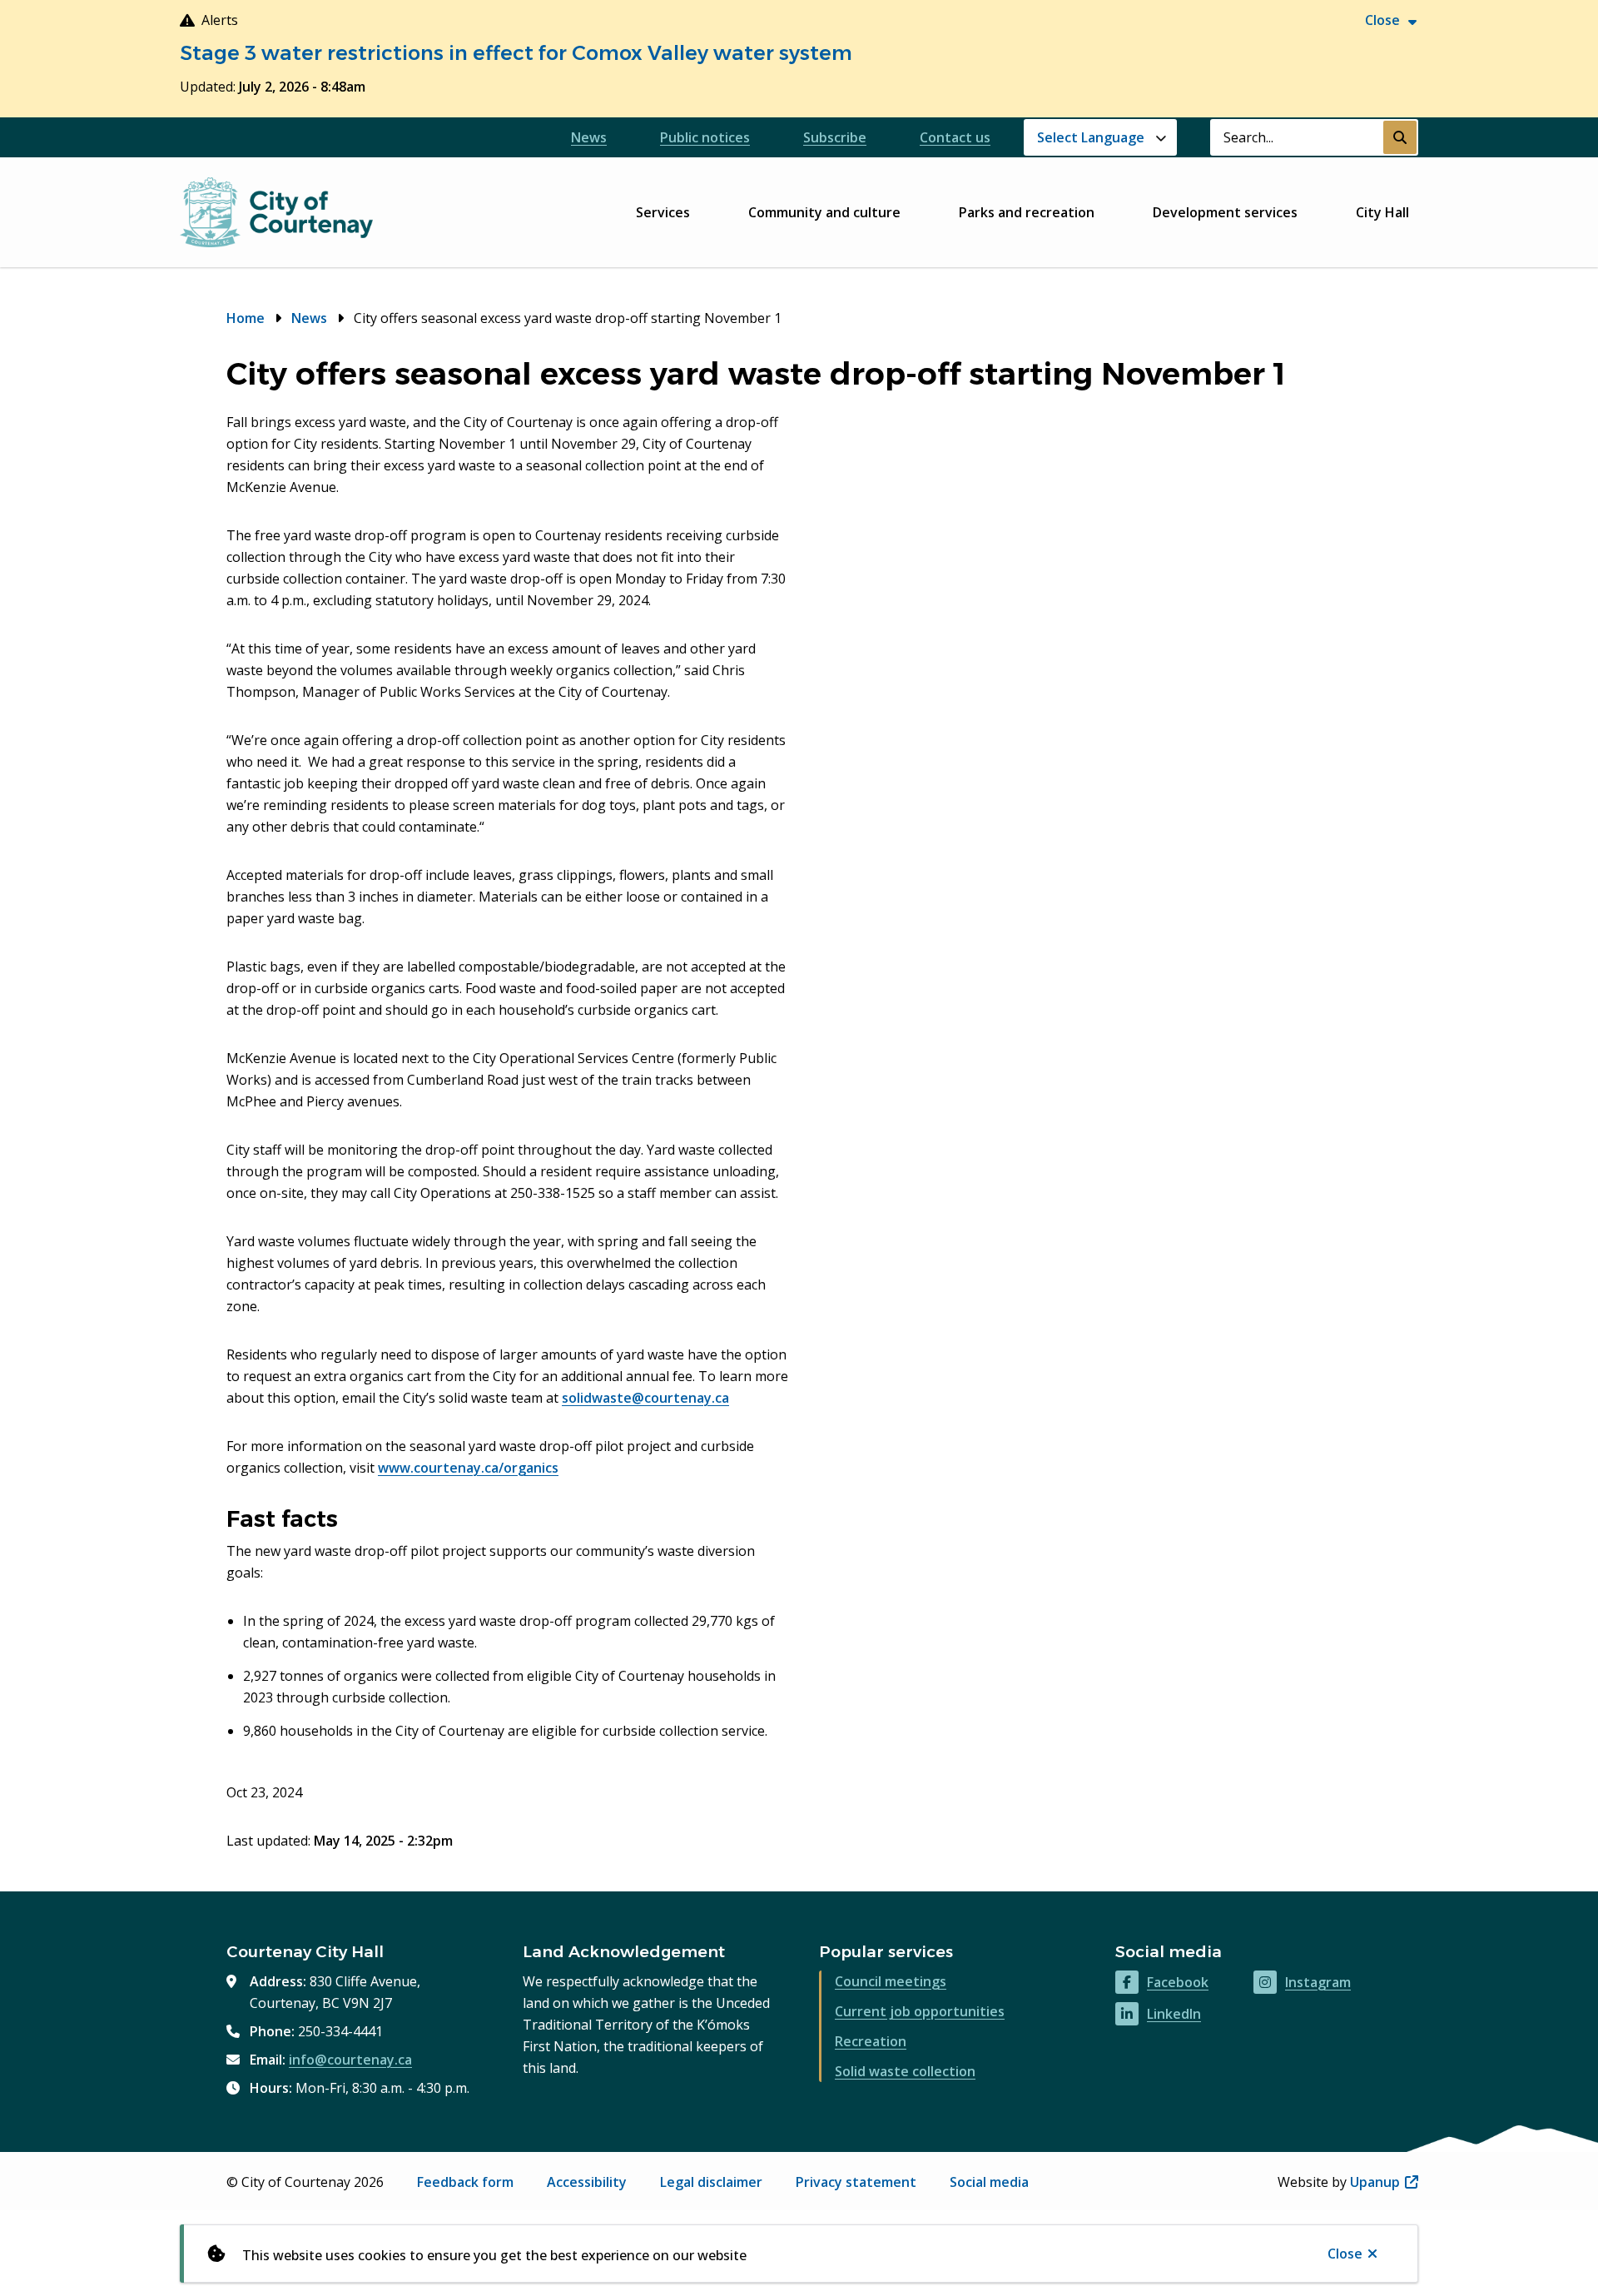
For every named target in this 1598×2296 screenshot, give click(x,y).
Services (663, 212)
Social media (989, 2182)
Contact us (955, 137)
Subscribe (835, 137)
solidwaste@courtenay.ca (645, 1398)
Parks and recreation (1027, 212)
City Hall (1382, 212)
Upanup (1384, 2182)
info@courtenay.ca (350, 2060)
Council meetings (891, 1981)
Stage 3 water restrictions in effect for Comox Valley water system (516, 53)
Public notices (705, 137)
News (589, 137)
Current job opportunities (920, 2011)
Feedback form (465, 2182)
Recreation (871, 2041)
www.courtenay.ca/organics (468, 1468)
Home (246, 318)
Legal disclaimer (711, 2182)
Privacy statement (856, 2182)
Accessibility (587, 2182)
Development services (1225, 212)
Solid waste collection (905, 2071)
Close (1345, 2254)
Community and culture (824, 212)
